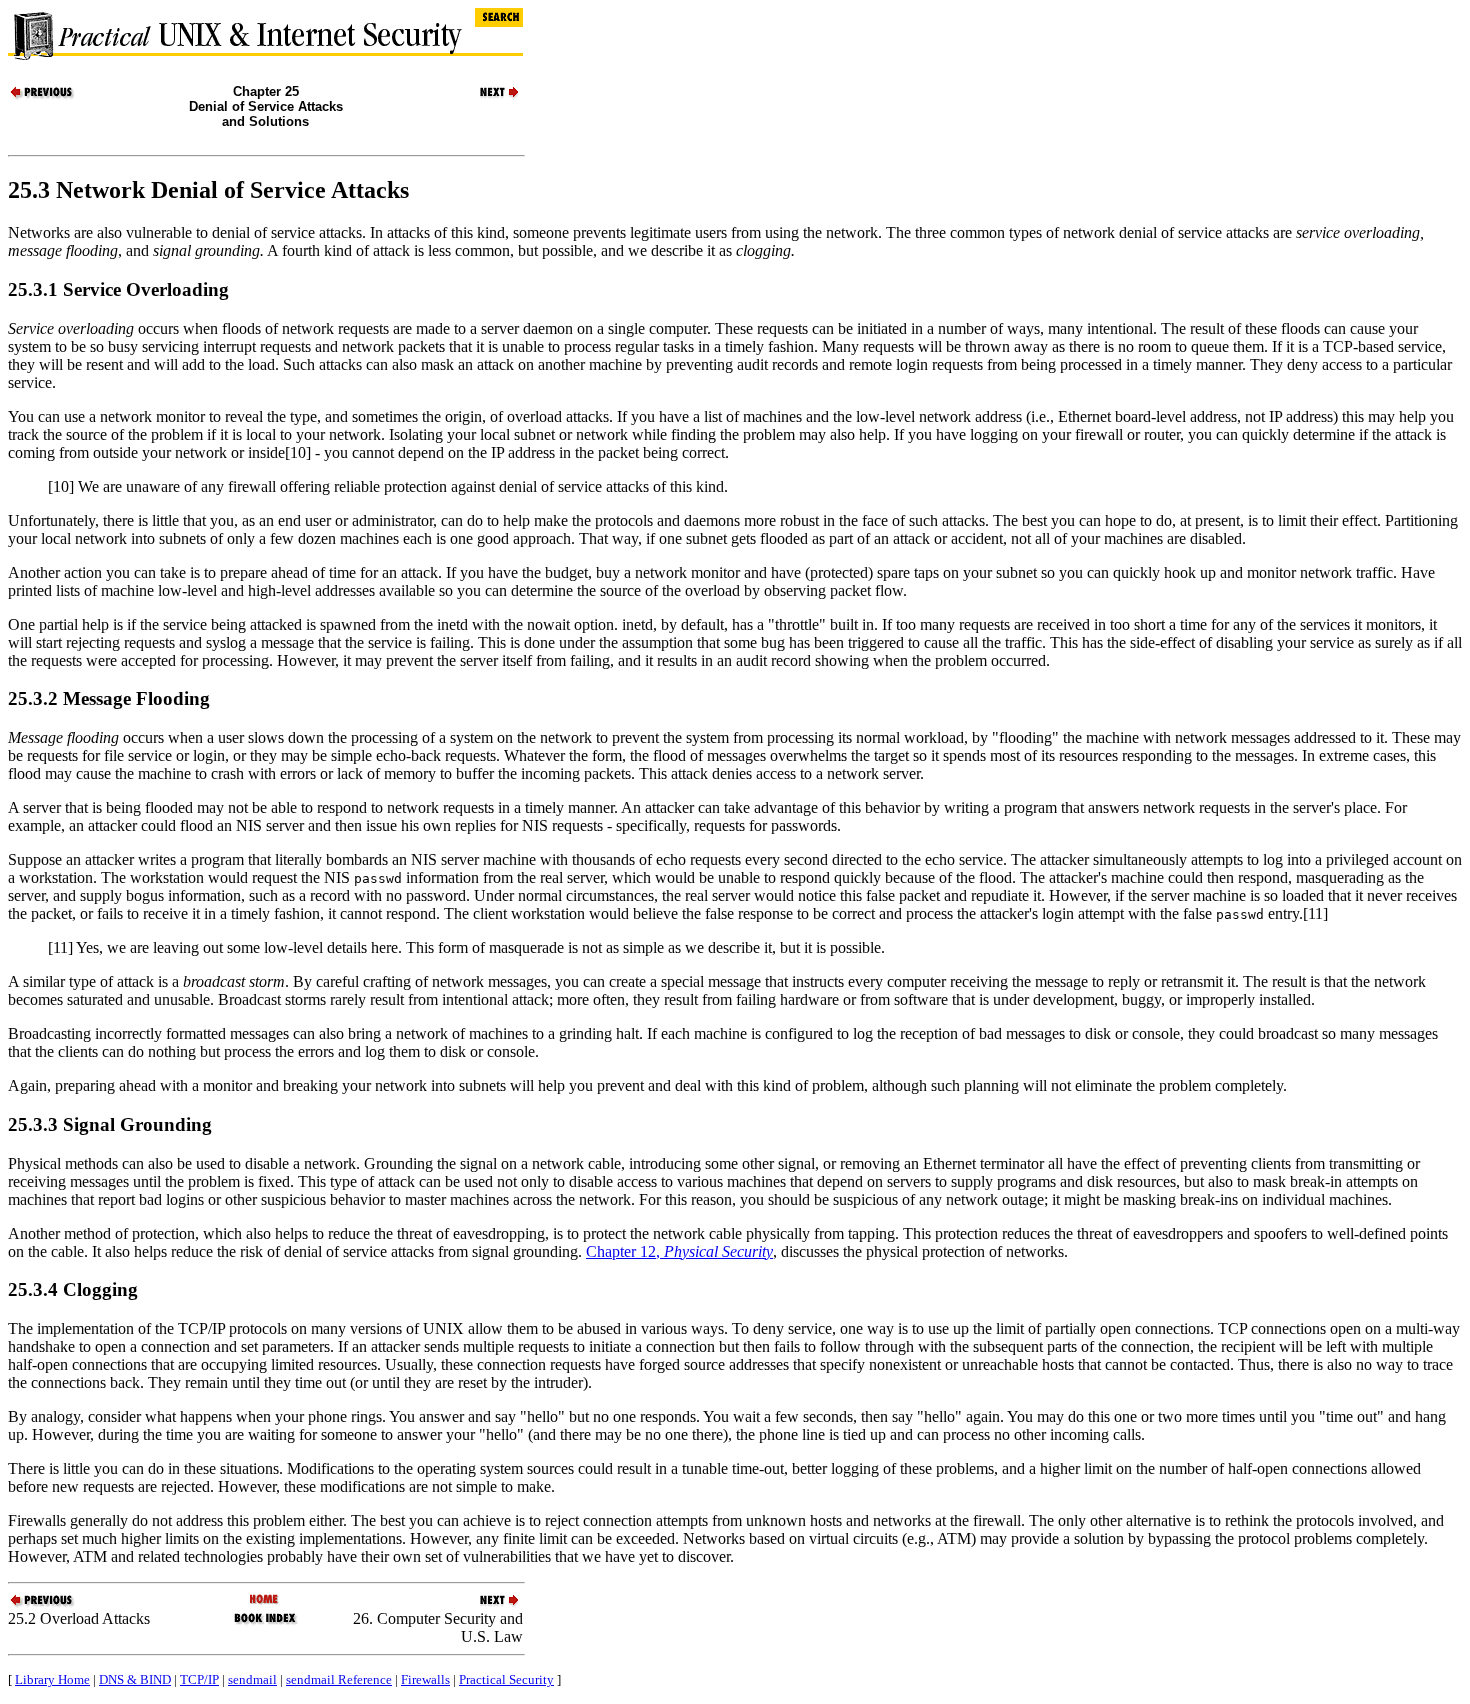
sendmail (252, 1679)
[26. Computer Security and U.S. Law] (488, 96)
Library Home (52, 1679)
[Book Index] (265, 1622)
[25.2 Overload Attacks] (43, 96)
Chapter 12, (679, 1251)
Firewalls (425, 1679)
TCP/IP (199, 1679)
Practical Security (506, 1679)
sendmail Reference (339, 1679)
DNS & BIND (135, 1679)
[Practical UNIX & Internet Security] (265, 1600)
